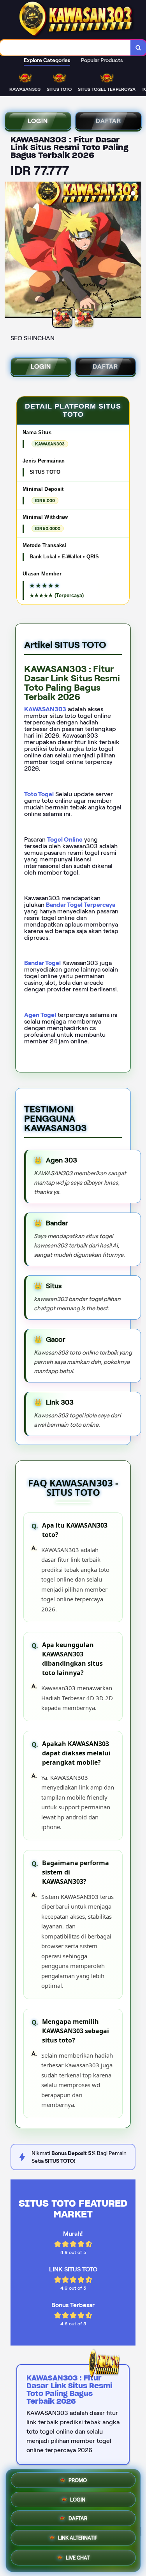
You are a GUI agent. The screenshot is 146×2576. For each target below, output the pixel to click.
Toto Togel (39, 794)
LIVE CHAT (78, 2558)
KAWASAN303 (45, 709)
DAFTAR (108, 121)
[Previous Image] (11, 251)
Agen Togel (40, 1015)
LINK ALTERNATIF (78, 2540)
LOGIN (38, 121)
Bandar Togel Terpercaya (81, 905)
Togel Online (65, 839)
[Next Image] (135, 251)
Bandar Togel (42, 963)
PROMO (78, 2481)
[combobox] (65, 48)
